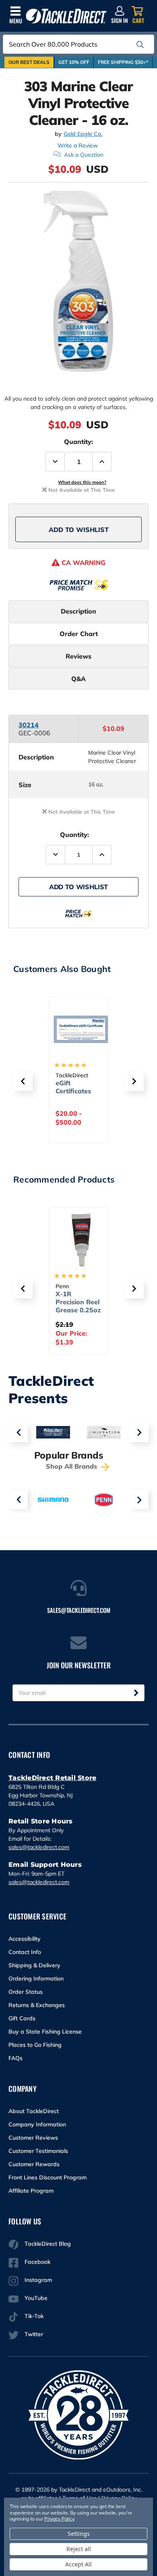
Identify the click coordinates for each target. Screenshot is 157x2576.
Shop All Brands (72, 1466)
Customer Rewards (34, 2164)
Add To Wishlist (79, 530)
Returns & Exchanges (37, 2005)
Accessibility (25, 1939)
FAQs (15, 2058)
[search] (140, 45)
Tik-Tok (34, 2316)
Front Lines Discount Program (48, 2177)
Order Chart (79, 634)
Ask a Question (84, 155)
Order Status (26, 1992)
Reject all (79, 2549)
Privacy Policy (59, 2519)
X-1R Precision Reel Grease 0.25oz (78, 1302)
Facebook (37, 2262)
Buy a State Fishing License (45, 2032)
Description (78, 611)
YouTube (36, 2298)
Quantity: (78, 442)
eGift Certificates (73, 1087)
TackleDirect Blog (48, 2244)
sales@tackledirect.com (39, 1847)
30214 (29, 725)
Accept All (78, 2564)
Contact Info (25, 1952)
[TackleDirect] (66, 16)
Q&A (78, 679)
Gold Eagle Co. (83, 134)
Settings (79, 2534)
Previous (18, 1432)
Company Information (37, 2124)
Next (139, 1432)
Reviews (78, 656)
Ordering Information (36, 1979)
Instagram (38, 2280)
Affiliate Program (31, 2191)
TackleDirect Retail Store (52, 1778)
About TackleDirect (34, 2111)
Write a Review (78, 145)
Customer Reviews (33, 2138)
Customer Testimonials (38, 2151)
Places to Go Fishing (35, 2045)
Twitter (34, 2334)
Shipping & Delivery (34, 1965)
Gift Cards (22, 2018)
